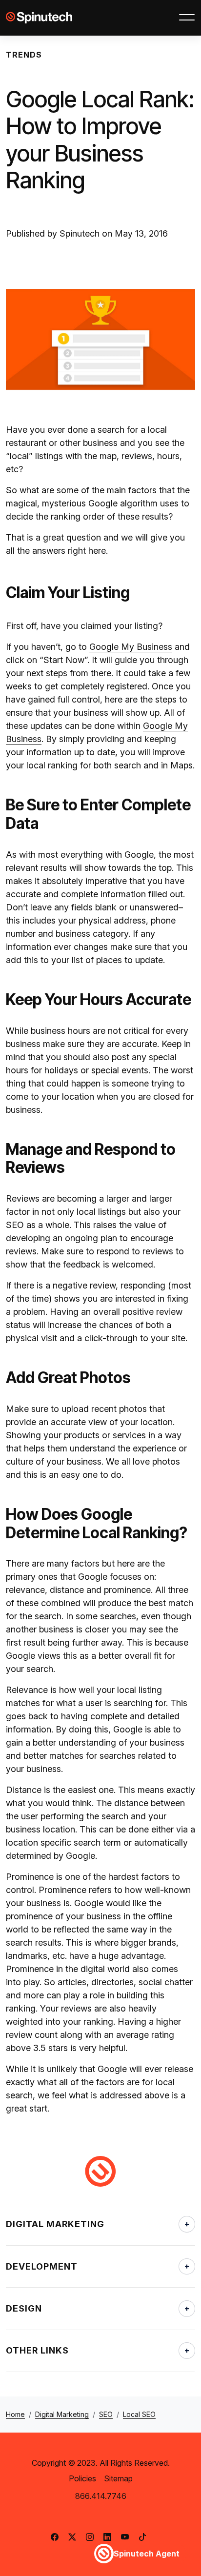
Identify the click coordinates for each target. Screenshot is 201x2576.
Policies (82, 2478)
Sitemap (118, 2478)
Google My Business (131, 647)
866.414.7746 (101, 2496)
